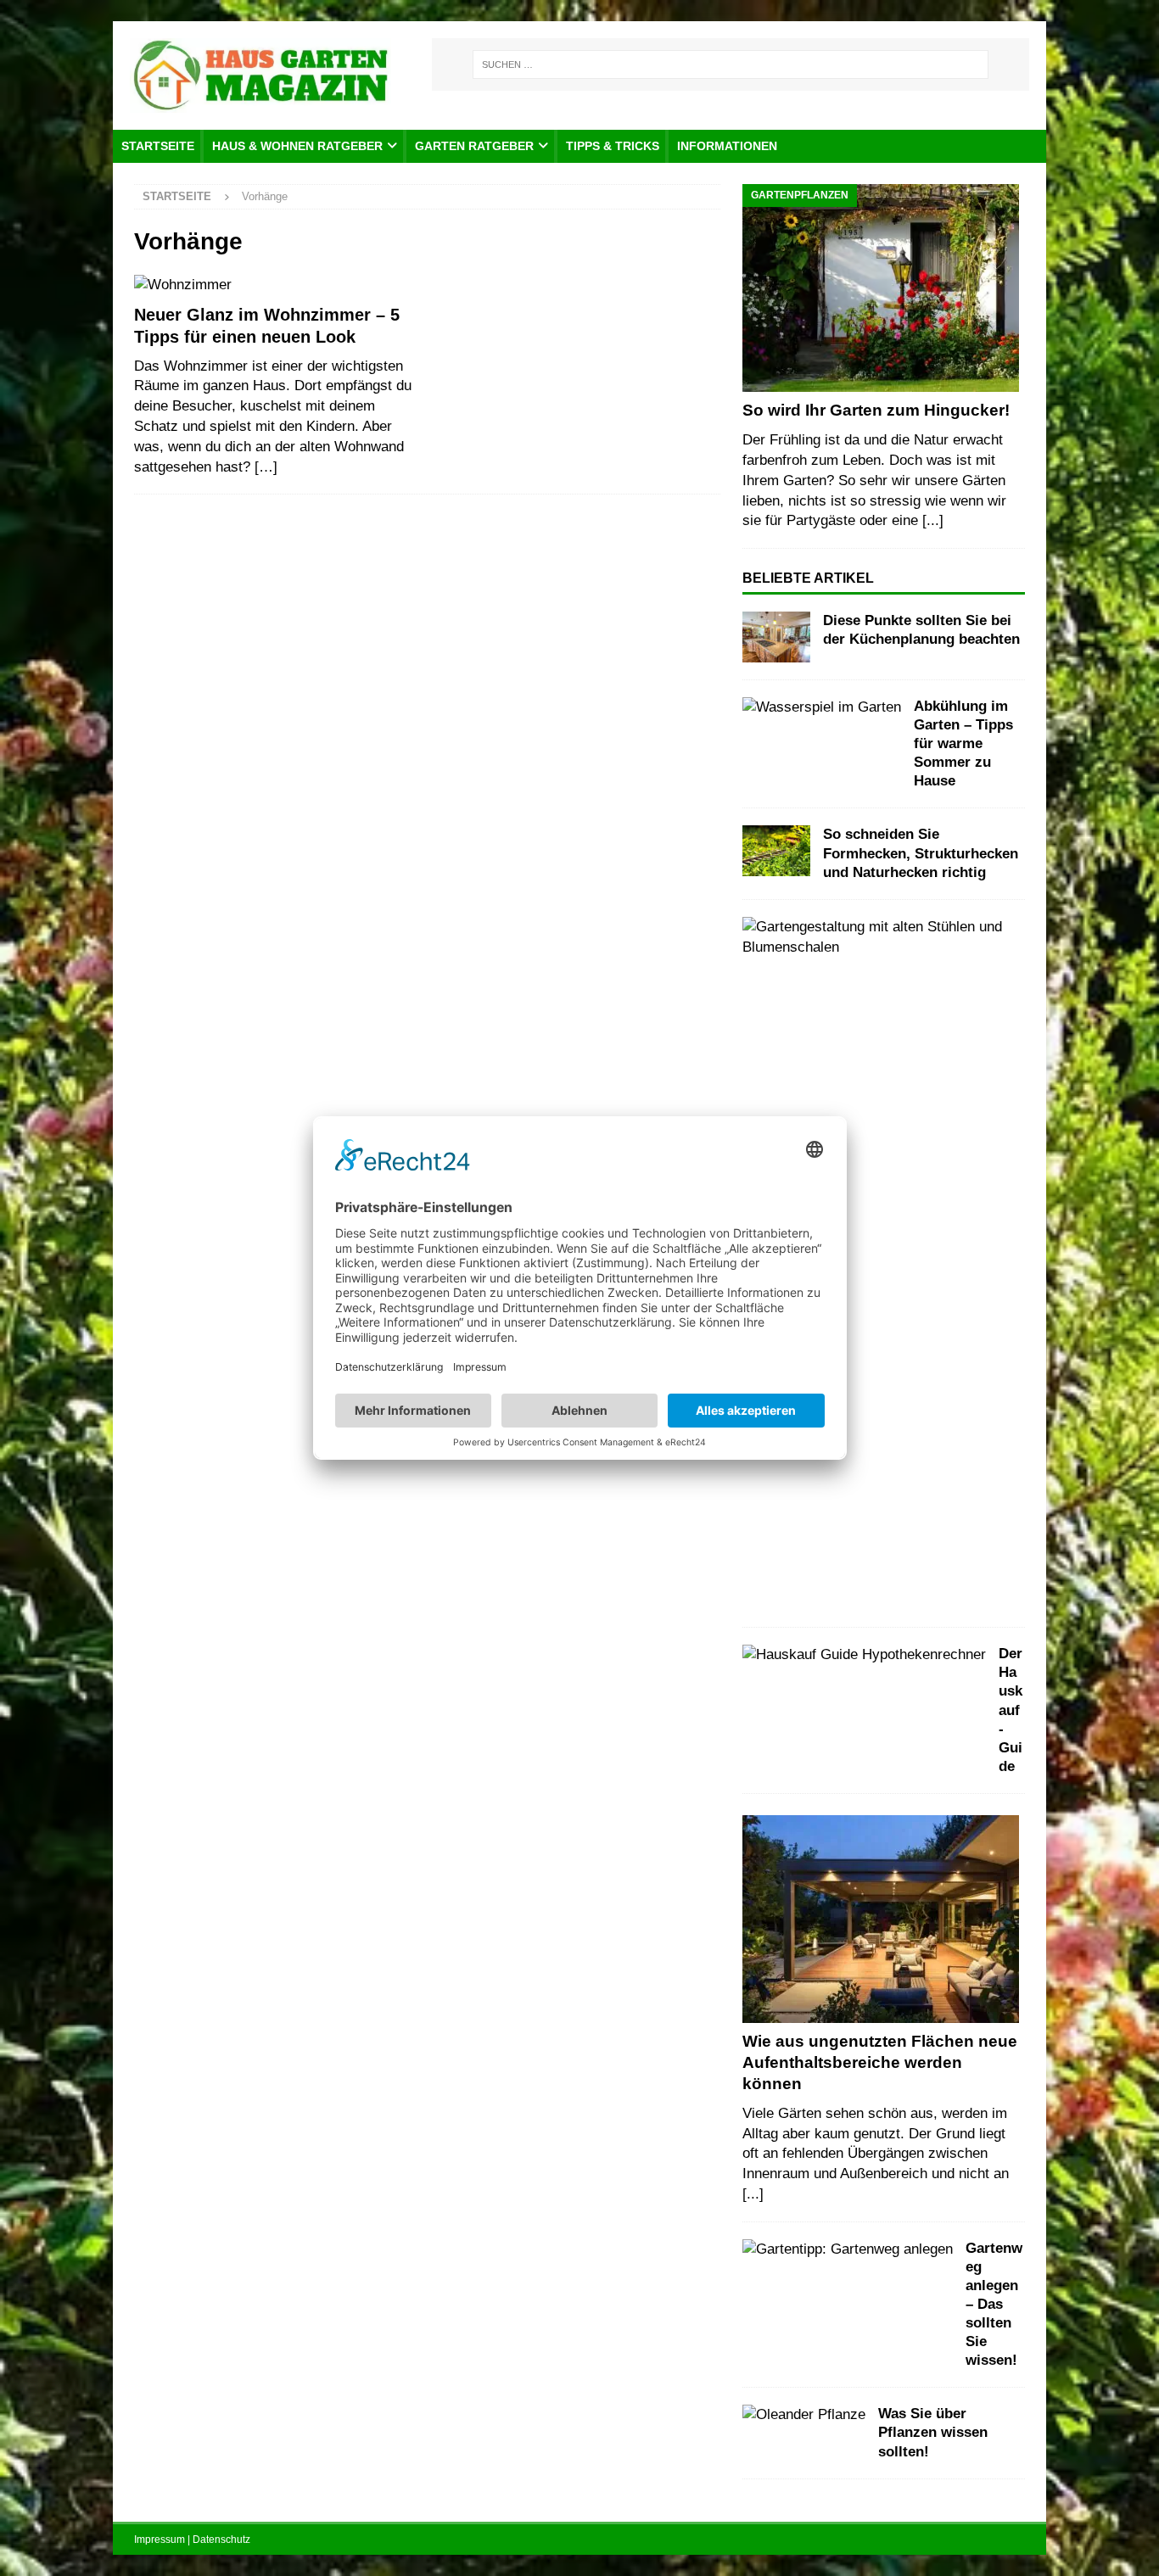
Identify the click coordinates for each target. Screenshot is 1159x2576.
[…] (266, 467)
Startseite (158, 146)
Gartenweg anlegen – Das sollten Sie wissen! (994, 2305)
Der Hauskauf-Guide (1011, 1710)
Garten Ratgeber (474, 146)
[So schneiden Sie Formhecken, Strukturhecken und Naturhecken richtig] (776, 851)
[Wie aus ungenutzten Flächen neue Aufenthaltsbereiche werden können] (883, 1919)
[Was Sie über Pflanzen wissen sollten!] (804, 2415)
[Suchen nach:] (731, 64)
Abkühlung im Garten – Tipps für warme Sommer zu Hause (963, 743)
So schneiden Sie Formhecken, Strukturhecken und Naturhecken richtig (921, 853)
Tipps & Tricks (613, 146)
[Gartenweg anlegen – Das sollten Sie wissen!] (848, 2249)
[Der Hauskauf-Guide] (864, 1655)
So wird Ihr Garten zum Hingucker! (876, 410)
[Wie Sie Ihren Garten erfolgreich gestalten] (877, 937)
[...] (933, 520)
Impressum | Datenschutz (192, 2540)
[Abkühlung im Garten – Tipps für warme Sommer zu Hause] (822, 707)
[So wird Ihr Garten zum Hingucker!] (883, 288)
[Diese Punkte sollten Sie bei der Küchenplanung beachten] (776, 637)
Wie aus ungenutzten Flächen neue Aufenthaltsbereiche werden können (880, 2062)
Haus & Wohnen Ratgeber (297, 146)
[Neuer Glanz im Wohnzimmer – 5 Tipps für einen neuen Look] (275, 285)
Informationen (727, 146)
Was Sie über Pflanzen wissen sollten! (933, 2432)
